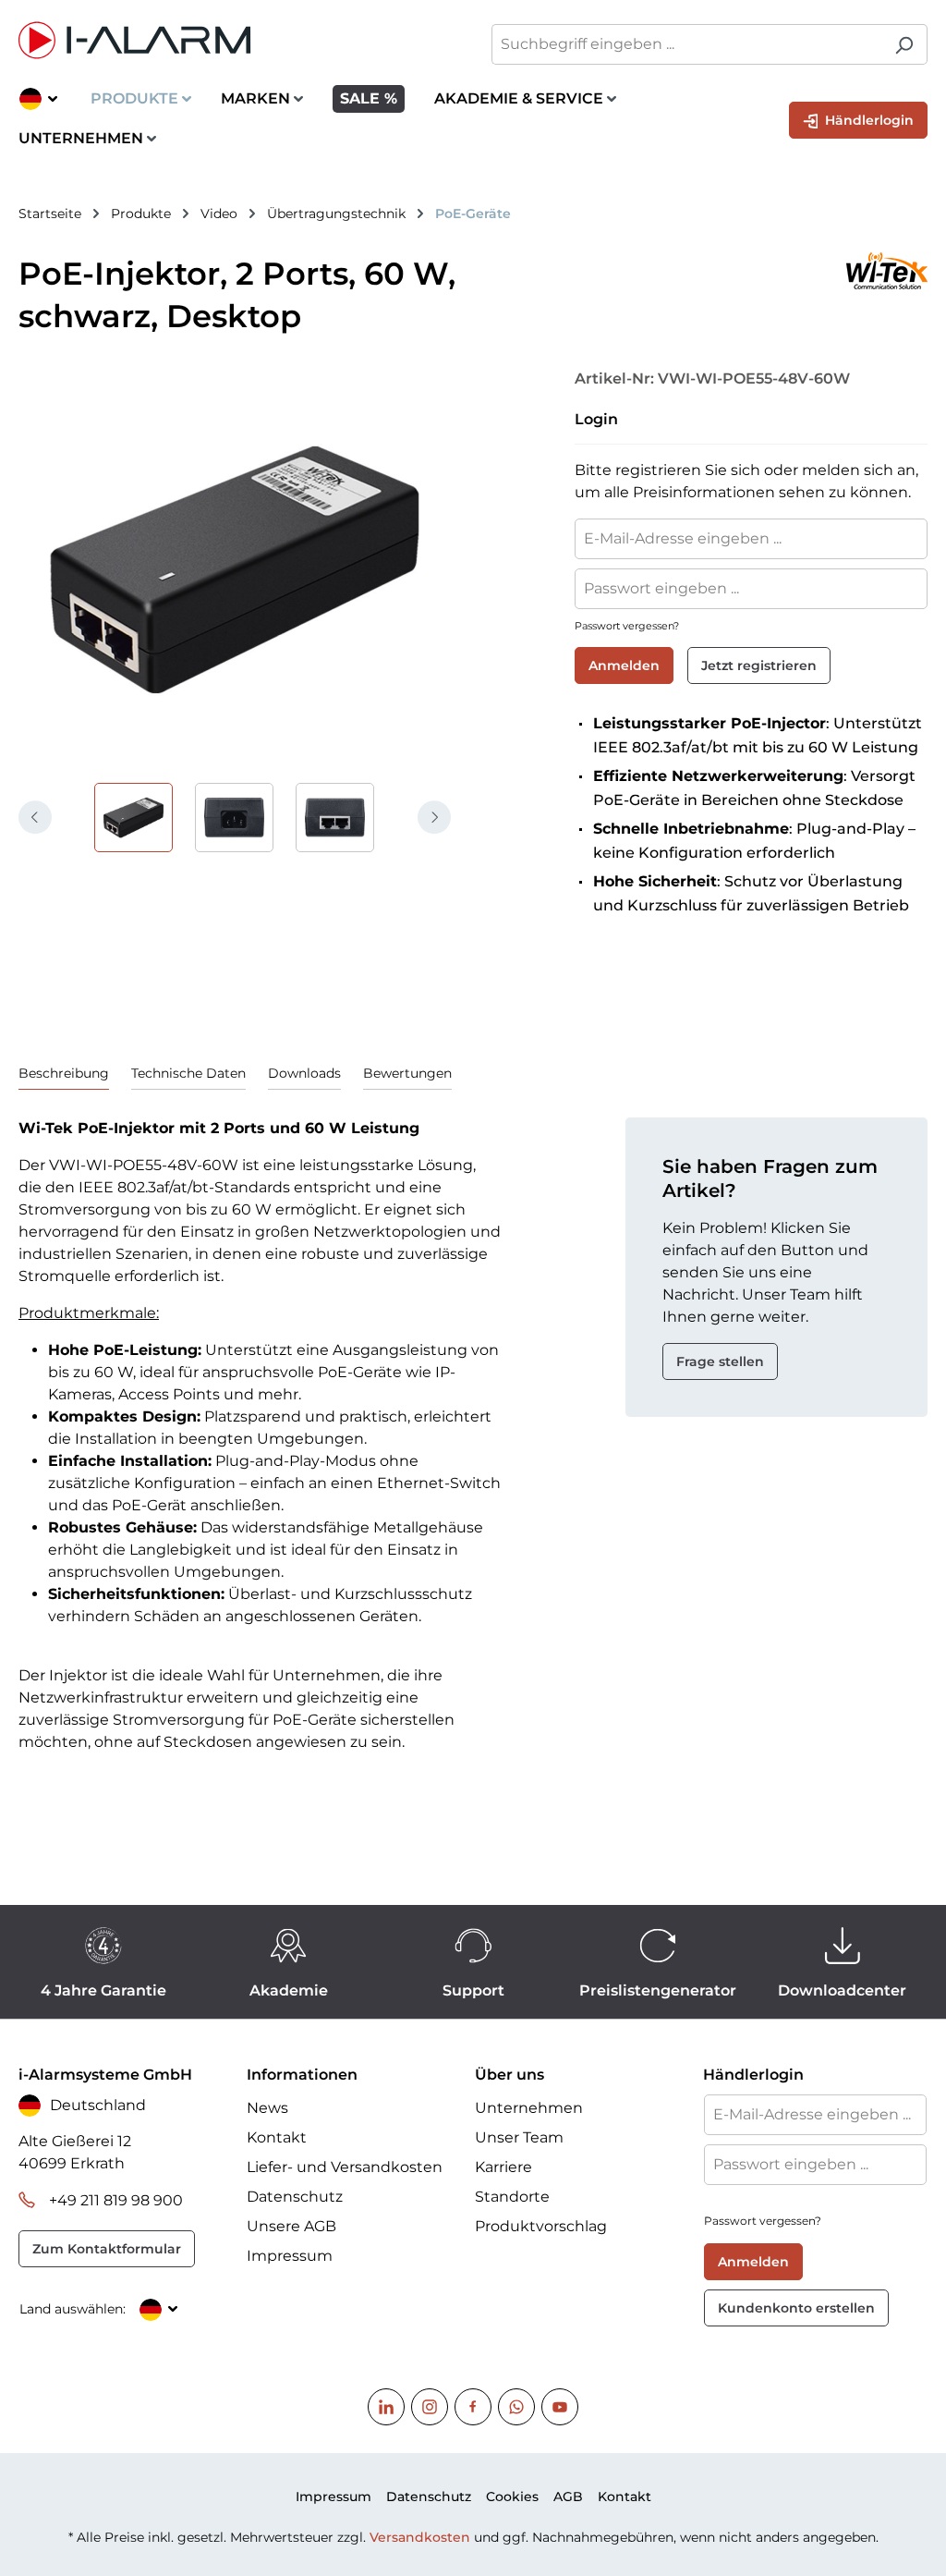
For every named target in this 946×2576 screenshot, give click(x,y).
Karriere (503, 2167)
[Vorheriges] (35, 817)
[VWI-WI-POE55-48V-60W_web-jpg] (235, 569)
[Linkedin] (386, 2407)
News (267, 2108)
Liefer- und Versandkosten (345, 2167)
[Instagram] (430, 2407)
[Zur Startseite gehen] (236, 40)
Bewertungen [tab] (407, 1073)
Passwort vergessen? (627, 626)
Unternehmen (529, 2108)
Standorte (512, 2197)
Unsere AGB (291, 2226)
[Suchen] (904, 44)
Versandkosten (420, 2537)
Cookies (512, 2497)
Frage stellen (720, 1361)
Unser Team (519, 2137)
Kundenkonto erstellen (796, 2308)
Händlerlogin (867, 120)
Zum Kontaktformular (107, 2249)
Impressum (290, 2256)
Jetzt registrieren (759, 665)
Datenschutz (295, 2197)
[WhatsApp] (516, 2407)
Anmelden (624, 665)
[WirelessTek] (742, 271)
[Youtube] (560, 2407)
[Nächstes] (434, 817)
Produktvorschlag (541, 2226)
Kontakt (277, 2137)
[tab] (64, 1074)
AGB (568, 2497)
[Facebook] (473, 2407)
